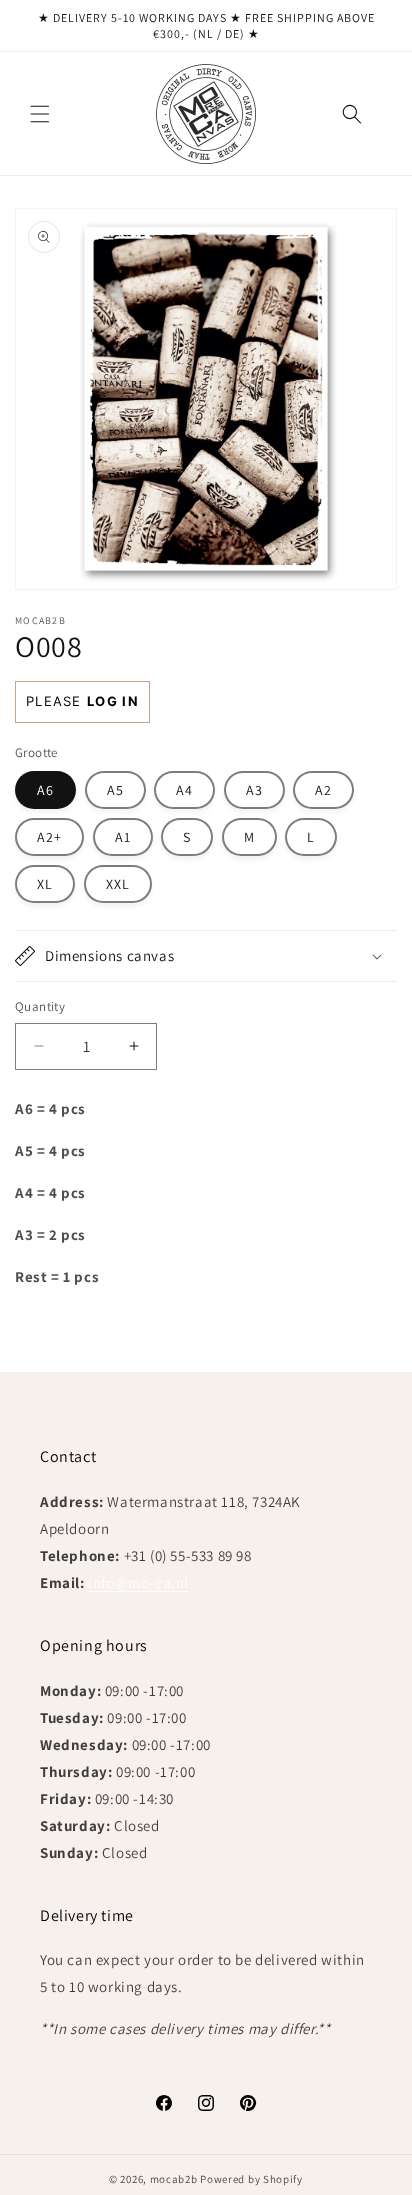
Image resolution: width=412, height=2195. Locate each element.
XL (45, 884)
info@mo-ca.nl (138, 1582)
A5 (115, 790)
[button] (40, 114)
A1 (123, 837)
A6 (45, 790)
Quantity (40, 1006)
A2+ (49, 837)
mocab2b (174, 2179)
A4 (184, 790)
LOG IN (113, 701)
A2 (323, 790)
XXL (118, 884)
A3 (254, 790)
